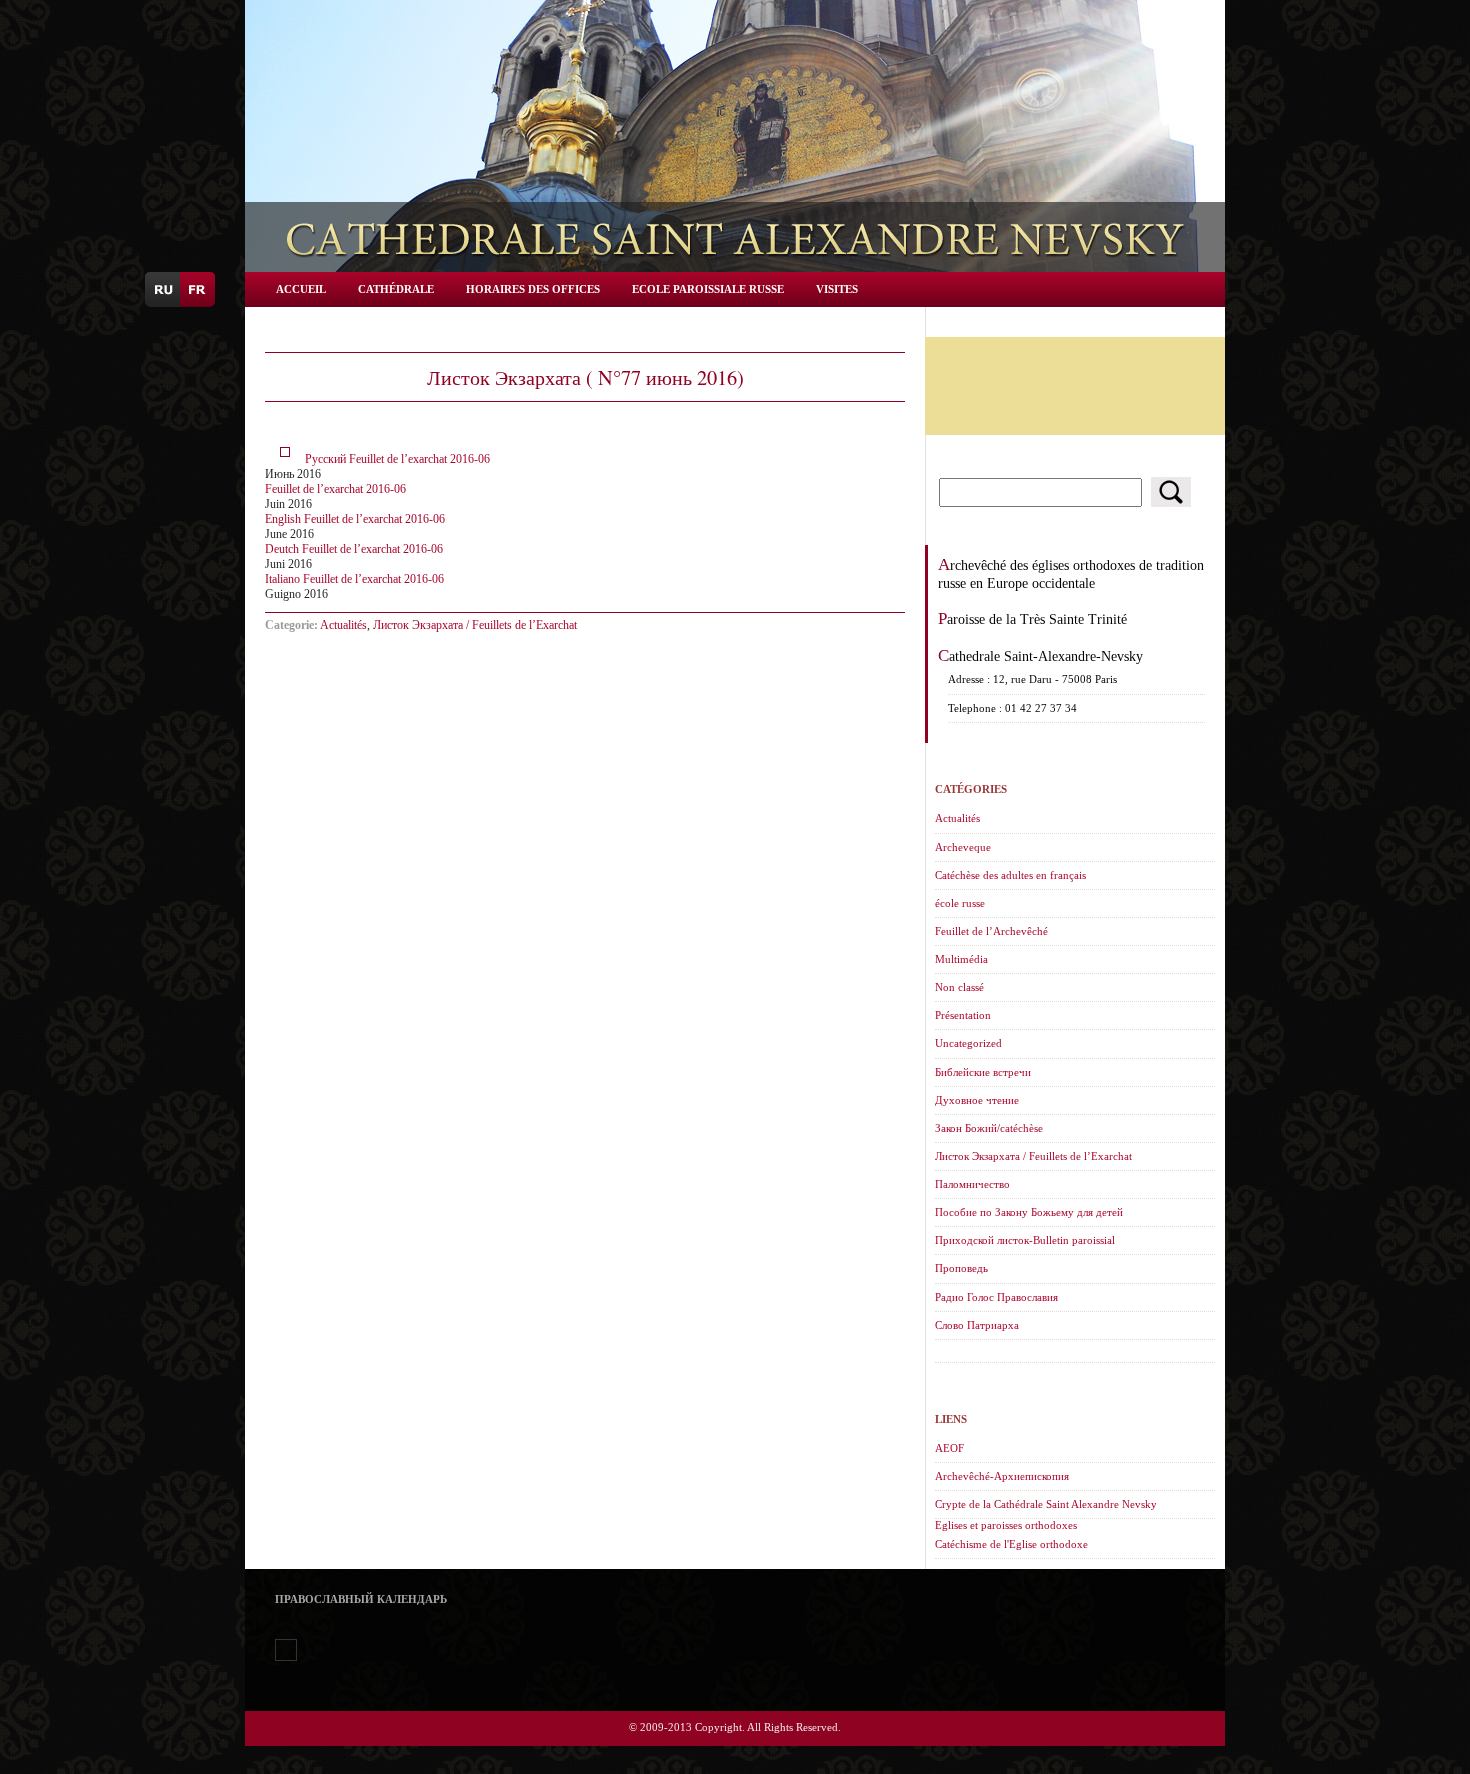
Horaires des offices (533, 289)
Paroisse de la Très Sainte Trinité (1032, 619)
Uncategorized (968, 1043)
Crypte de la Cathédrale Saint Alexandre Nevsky (1046, 1504)
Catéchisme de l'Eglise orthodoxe (1011, 1544)
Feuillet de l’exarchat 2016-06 (335, 489)
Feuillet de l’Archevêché (991, 931)
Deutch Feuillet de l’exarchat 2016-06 (354, 549)
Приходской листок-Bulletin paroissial (1025, 1240)
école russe (960, 903)
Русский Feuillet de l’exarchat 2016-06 (397, 459)
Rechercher (1171, 492)
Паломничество (972, 1184)
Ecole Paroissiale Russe (708, 289)
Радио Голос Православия (996, 1297)
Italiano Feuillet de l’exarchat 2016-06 (354, 579)
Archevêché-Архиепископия (1002, 1476)
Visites (837, 289)
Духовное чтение (977, 1100)
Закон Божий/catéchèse (989, 1128)
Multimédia (961, 959)
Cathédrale (396, 289)
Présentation (963, 1015)
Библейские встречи (983, 1072)
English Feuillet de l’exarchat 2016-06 (355, 519)
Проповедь (961, 1268)
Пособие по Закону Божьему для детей (1029, 1212)
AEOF (949, 1448)
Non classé (959, 987)
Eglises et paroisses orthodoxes (1006, 1525)
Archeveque (963, 847)
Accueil (301, 289)
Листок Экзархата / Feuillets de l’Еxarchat (475, 625)
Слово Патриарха (977, 1325)
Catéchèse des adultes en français (1010, 875)
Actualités (343, 625)
